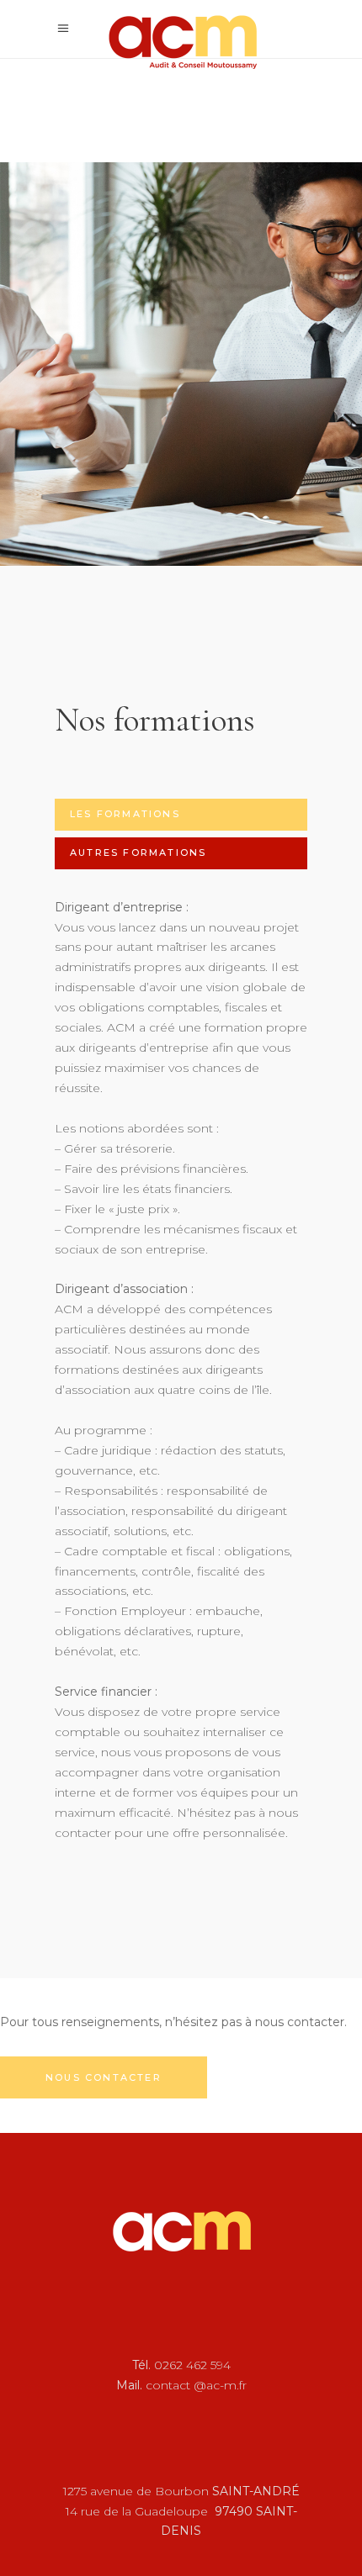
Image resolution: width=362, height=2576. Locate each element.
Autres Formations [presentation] (138, 853)
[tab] (181, 815)
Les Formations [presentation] (125, 814)
